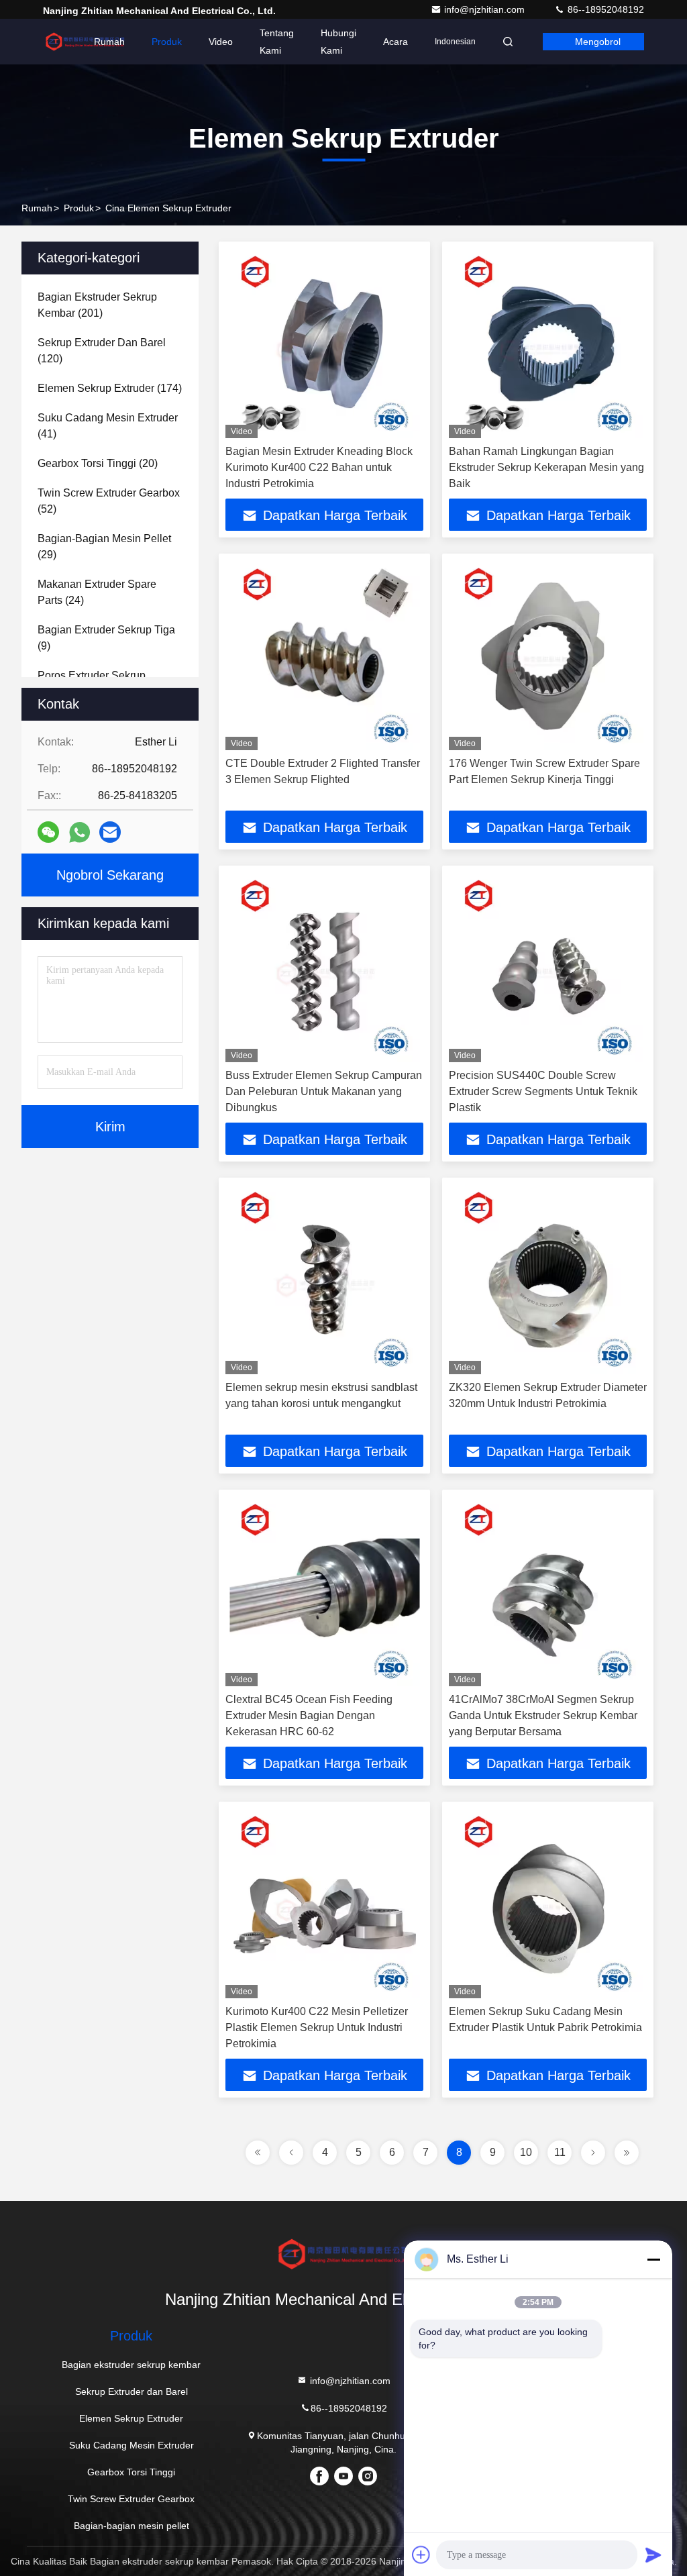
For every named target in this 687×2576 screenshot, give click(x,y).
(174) (110, 388)
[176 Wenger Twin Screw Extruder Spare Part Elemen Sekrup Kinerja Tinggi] (548, 655)
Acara (395, 42)
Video (221, 42)
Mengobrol (598, 42)
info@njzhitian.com (486, 9)
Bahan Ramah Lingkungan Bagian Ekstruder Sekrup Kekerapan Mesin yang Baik (546, 467)
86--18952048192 (604, 9)
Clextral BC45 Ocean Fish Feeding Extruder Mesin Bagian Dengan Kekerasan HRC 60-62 (309, 1715)
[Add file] (421, 2555)
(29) (104, 547)
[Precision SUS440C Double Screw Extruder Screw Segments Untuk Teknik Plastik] (548, 967)
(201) (97, 305)
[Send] (653, 2555)
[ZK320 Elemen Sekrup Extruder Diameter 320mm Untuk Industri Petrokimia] (548, 1279)
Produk (167, 42)
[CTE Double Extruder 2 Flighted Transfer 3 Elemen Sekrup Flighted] (324, 655)
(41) (108, 426)
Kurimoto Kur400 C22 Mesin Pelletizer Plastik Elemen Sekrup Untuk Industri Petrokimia (317, 2027)
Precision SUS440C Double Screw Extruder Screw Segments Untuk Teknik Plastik (543, 1091)
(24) (97, 592)
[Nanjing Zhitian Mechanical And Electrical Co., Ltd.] (85, 42)
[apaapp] (80, 832)
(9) (106, 638)
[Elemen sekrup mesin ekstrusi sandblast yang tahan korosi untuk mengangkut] (324, 1279)
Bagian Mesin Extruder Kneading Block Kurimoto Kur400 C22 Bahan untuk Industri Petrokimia (319, 467)
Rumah (109, 42)
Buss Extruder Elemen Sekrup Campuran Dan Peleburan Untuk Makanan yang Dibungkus (324, 1091)
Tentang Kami (277, 42)
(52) (109, 501)
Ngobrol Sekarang (110, 875)
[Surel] (110, 832)
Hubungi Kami (338, 42)
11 (560, 2152)
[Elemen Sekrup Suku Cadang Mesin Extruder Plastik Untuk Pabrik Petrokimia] (548, 1903)
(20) (98, 463)
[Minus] (653, 2259)
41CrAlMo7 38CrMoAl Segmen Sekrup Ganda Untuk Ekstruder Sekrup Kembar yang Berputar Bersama (543, 1715)
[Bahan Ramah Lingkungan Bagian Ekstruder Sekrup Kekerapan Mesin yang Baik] (548, 343)
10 (526, 2152)
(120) (102, 351)
